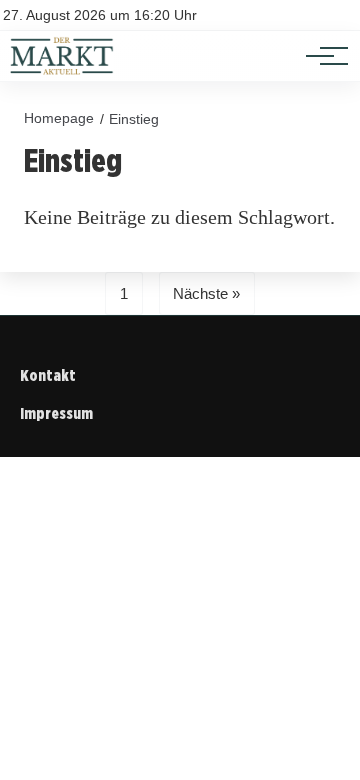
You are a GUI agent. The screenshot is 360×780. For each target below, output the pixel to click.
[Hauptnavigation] (320, 56)
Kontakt (48, 375)
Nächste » (206, 293)
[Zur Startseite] (62, 70)
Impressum (56, 413)
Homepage (59, 118)
